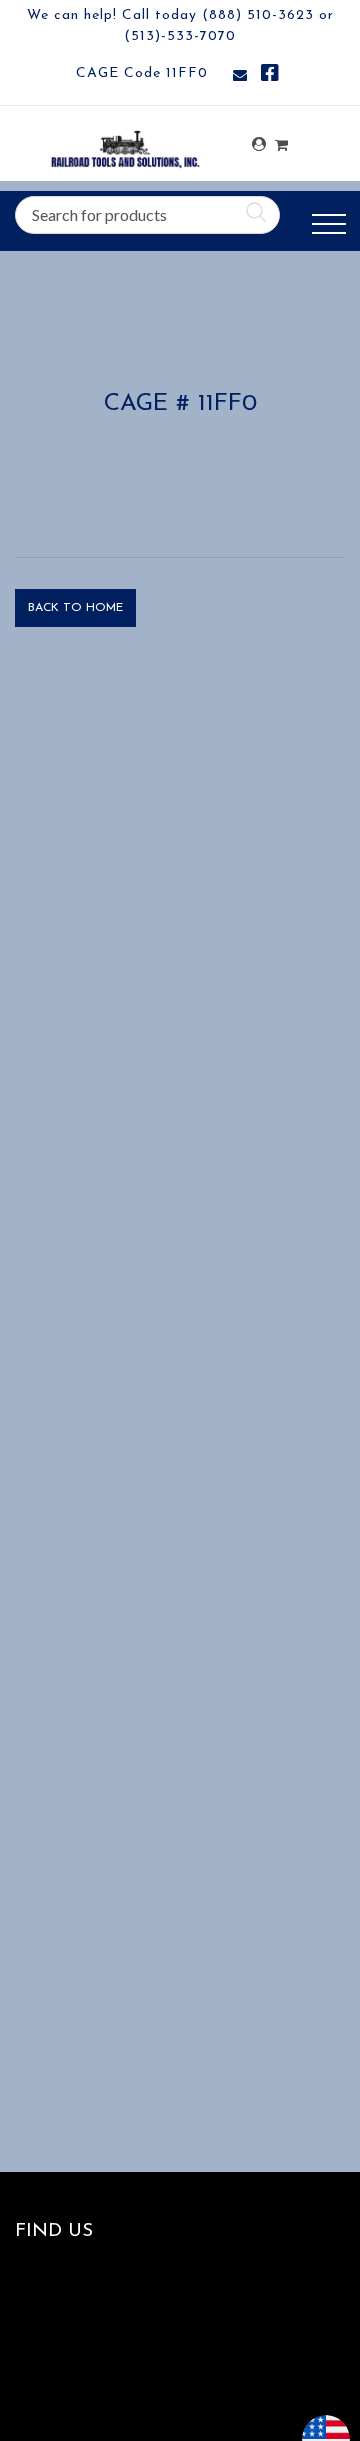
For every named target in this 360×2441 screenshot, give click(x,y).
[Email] (240, 76)
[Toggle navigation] (329, 224)
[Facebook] (270, 76)
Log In (258, 144)
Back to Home (75, 608)
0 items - (281, 139)
